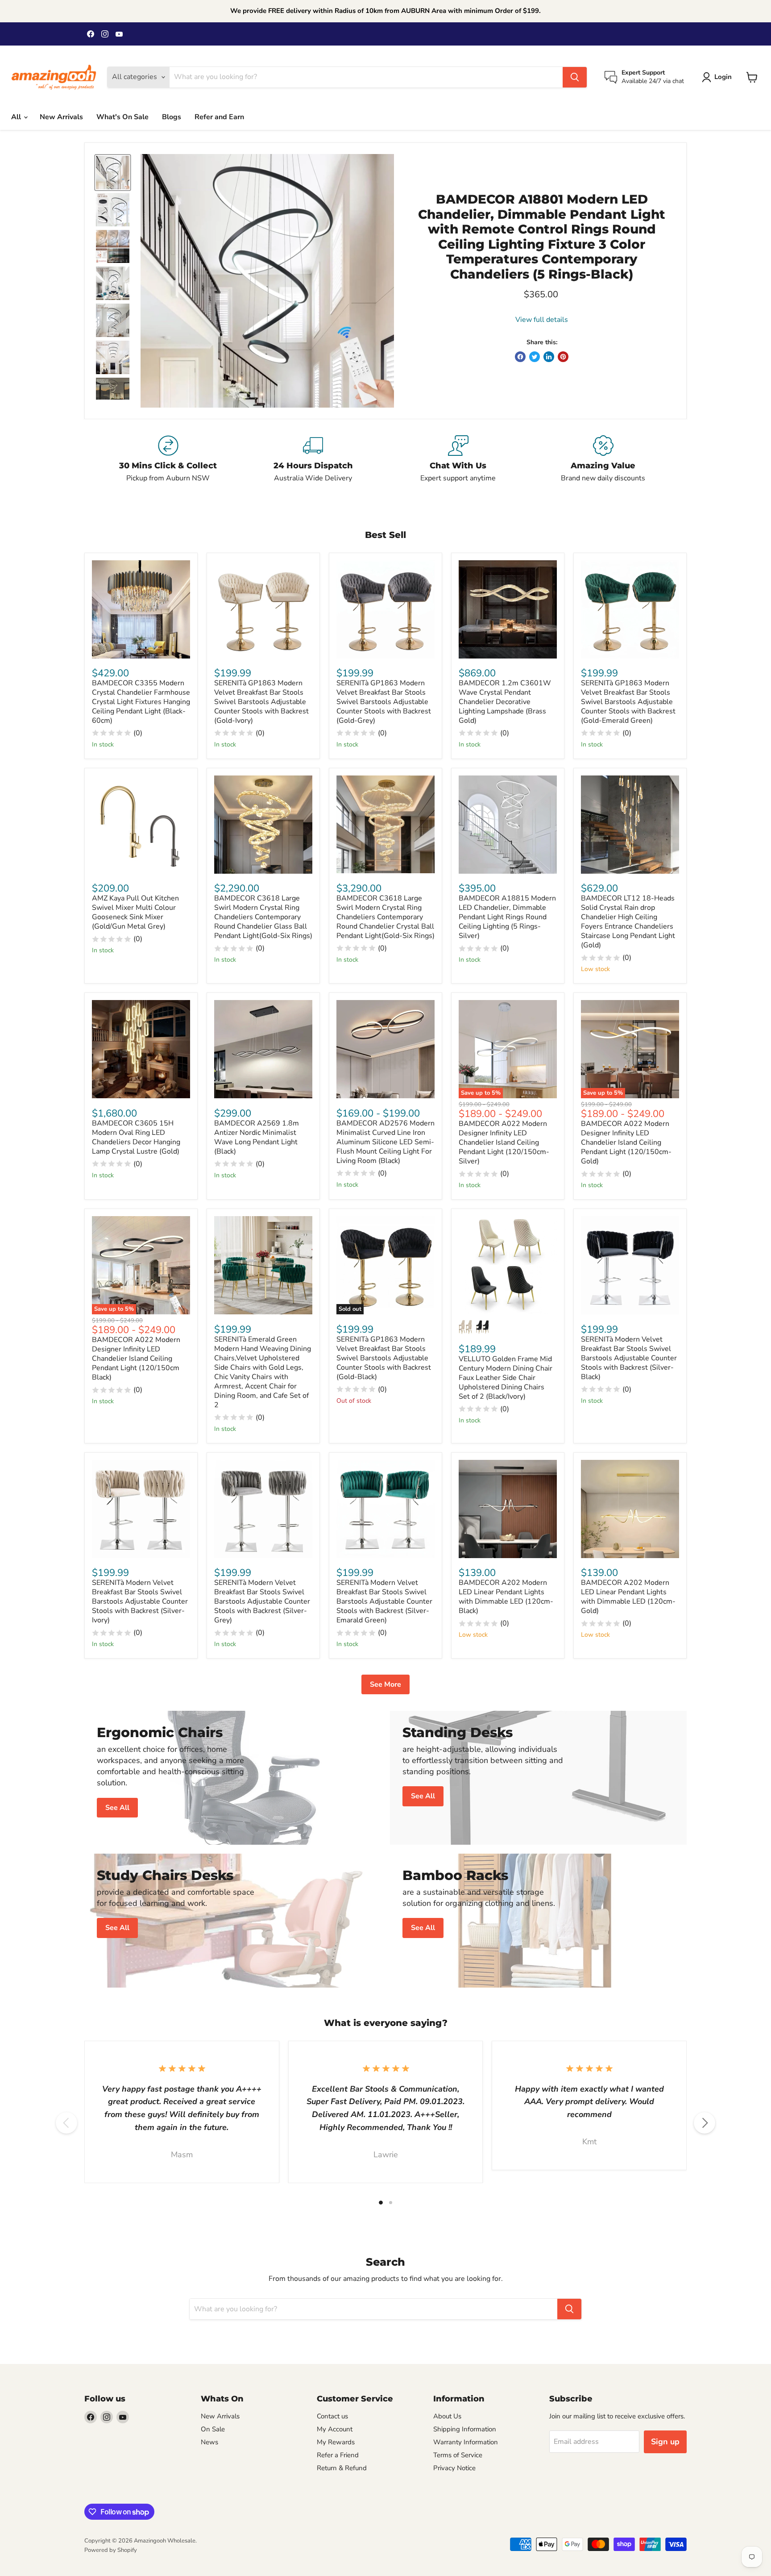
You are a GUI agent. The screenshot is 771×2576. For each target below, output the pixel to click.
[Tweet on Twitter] (535, 357)
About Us (447, 2416)
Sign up (665, 2442)
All (17, 117)
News (209, 2442)
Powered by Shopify (111, 2550)
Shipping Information (465, 2429)
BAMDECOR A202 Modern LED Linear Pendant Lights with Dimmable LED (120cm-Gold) (628, 1597)
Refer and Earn (219, 117)
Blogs (172, 117)
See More (385, 1684)
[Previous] (66, 2123)
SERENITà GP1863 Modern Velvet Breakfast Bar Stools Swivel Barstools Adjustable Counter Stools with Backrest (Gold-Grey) (384, 702)
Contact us (332, 2416)
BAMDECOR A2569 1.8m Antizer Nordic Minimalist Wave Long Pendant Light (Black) (257, 1137)
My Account (335, 2429)
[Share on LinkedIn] (549, 357)
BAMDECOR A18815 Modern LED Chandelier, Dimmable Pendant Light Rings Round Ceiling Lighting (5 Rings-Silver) (507, 917)
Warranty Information (466, 2442)
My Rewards (336, 2442)
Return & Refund (342, 2468)
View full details (542, 320)
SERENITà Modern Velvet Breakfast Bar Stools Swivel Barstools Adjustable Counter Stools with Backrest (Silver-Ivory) (140, 1601)
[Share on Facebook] (520, 357)
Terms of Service (458, 2455)
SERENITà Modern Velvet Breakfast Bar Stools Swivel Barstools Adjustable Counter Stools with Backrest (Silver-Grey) (262, 1601)
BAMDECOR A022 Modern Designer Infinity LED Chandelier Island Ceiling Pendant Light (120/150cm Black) (136, 1359)
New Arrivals (61, 117)
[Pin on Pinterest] (563, 357)
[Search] (575, 77)
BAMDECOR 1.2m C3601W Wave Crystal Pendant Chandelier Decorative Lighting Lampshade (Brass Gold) (505, 702)
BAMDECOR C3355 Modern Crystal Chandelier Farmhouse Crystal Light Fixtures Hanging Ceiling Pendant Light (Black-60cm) (141, 702)
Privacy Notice (454, 2468)
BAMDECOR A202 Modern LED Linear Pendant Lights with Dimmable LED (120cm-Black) (506, 1597)
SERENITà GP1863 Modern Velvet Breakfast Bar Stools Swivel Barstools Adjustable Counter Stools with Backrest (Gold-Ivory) (261, 702)
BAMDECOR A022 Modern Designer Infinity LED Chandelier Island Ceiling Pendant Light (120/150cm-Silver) (504, 1142)
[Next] (705, 2123)
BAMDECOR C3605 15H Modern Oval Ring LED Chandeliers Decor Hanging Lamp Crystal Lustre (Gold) (136, 1137)
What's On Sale (122, 117)
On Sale (213, 2429)
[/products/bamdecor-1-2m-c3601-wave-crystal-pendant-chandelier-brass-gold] (508, 609)
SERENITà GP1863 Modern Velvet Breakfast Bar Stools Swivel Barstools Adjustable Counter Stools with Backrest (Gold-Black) (384, 1358)
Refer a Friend (338, 2455)
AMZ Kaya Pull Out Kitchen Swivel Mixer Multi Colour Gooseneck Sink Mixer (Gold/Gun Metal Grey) (135, 912)
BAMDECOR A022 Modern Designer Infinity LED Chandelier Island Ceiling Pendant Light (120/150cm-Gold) (626, 1142)
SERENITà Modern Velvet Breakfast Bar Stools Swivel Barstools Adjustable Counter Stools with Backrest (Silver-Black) (629, 1358)
